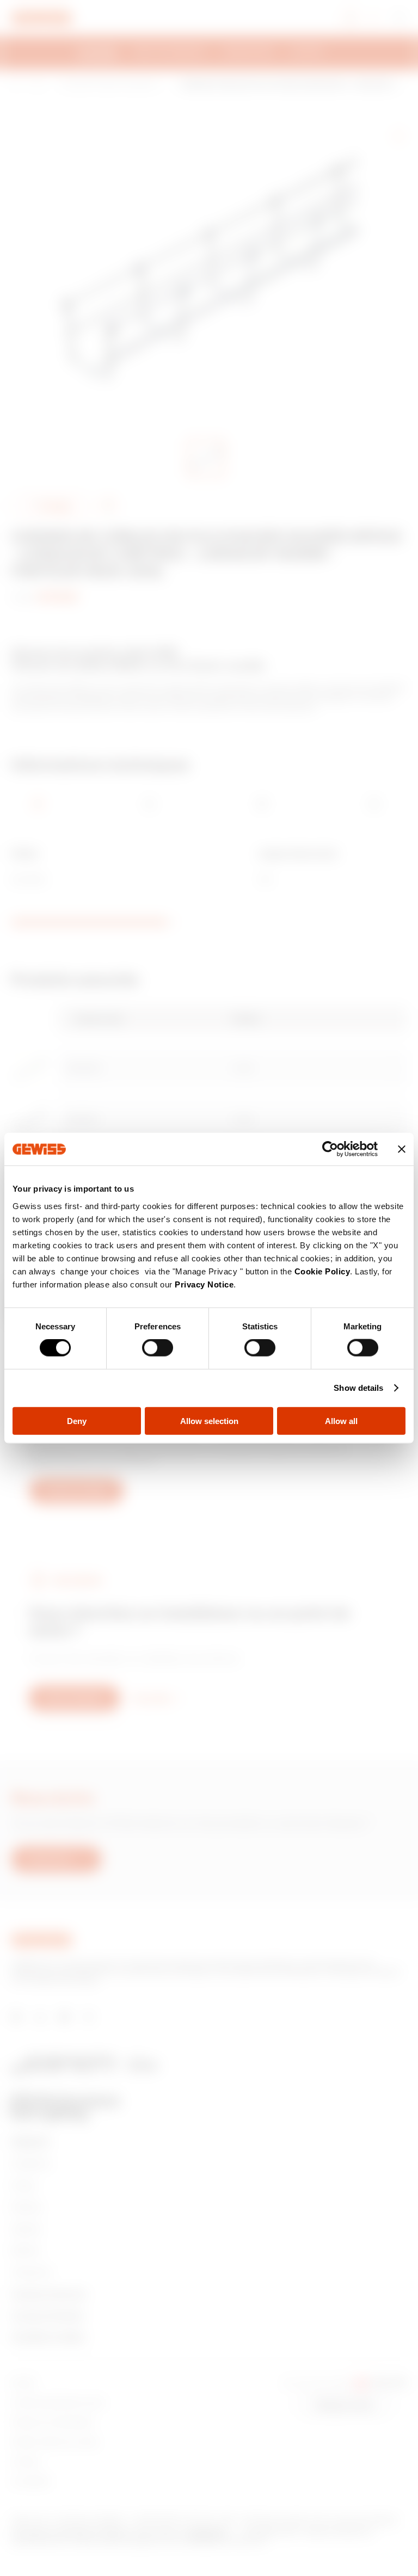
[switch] (158, 1348)
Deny (77, 1421)
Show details (358, 1388)
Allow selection (209, 1421)
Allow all (341, 1421)
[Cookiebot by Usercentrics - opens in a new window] (330, 1149)
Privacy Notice (204, 1284)
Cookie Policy (322, 1271)
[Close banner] (402, 1149)
